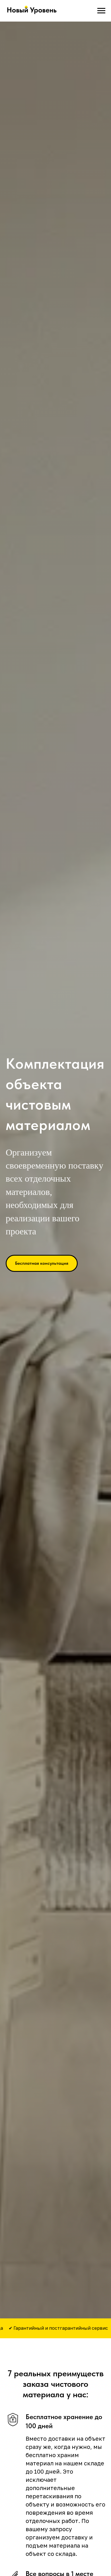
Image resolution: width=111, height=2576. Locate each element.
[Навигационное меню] (101, 11)
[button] (42, 1263)
